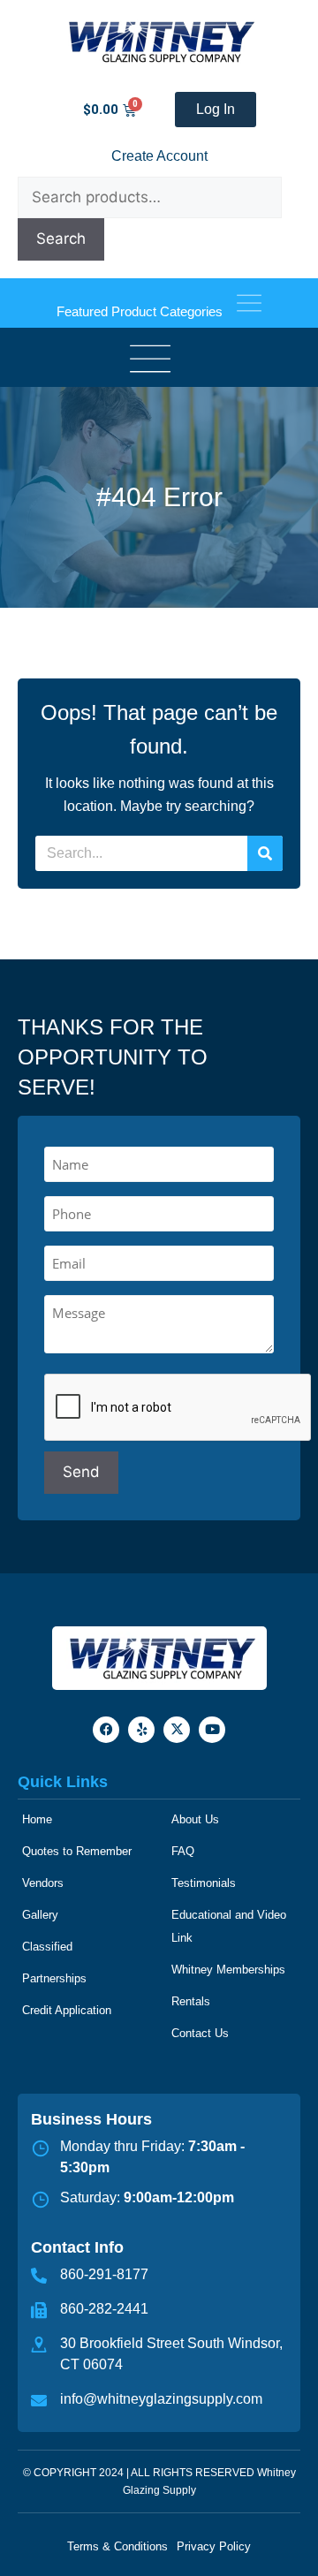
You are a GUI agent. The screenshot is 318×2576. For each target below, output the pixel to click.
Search (61, 239)
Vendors (43, 1883)
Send (81, 1472)
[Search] (265, 853)
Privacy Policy (214, 2546)
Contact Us (200, 2033)
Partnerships (54, 1978)
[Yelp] (141, 1730)
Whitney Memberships (228, 1970)
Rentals (191, 2001)
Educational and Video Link (229, 1926)
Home (37, 1819)
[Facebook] (106, 1730)
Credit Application (67, 2010)
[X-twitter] (177, 1730)
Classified (47, 1947)
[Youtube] (212, 1730)
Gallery (40, 1915)
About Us (195, 1819)
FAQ (183, 1851)
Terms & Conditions (117, 2546)
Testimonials (204, 1883)
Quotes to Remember (77, 1851)
